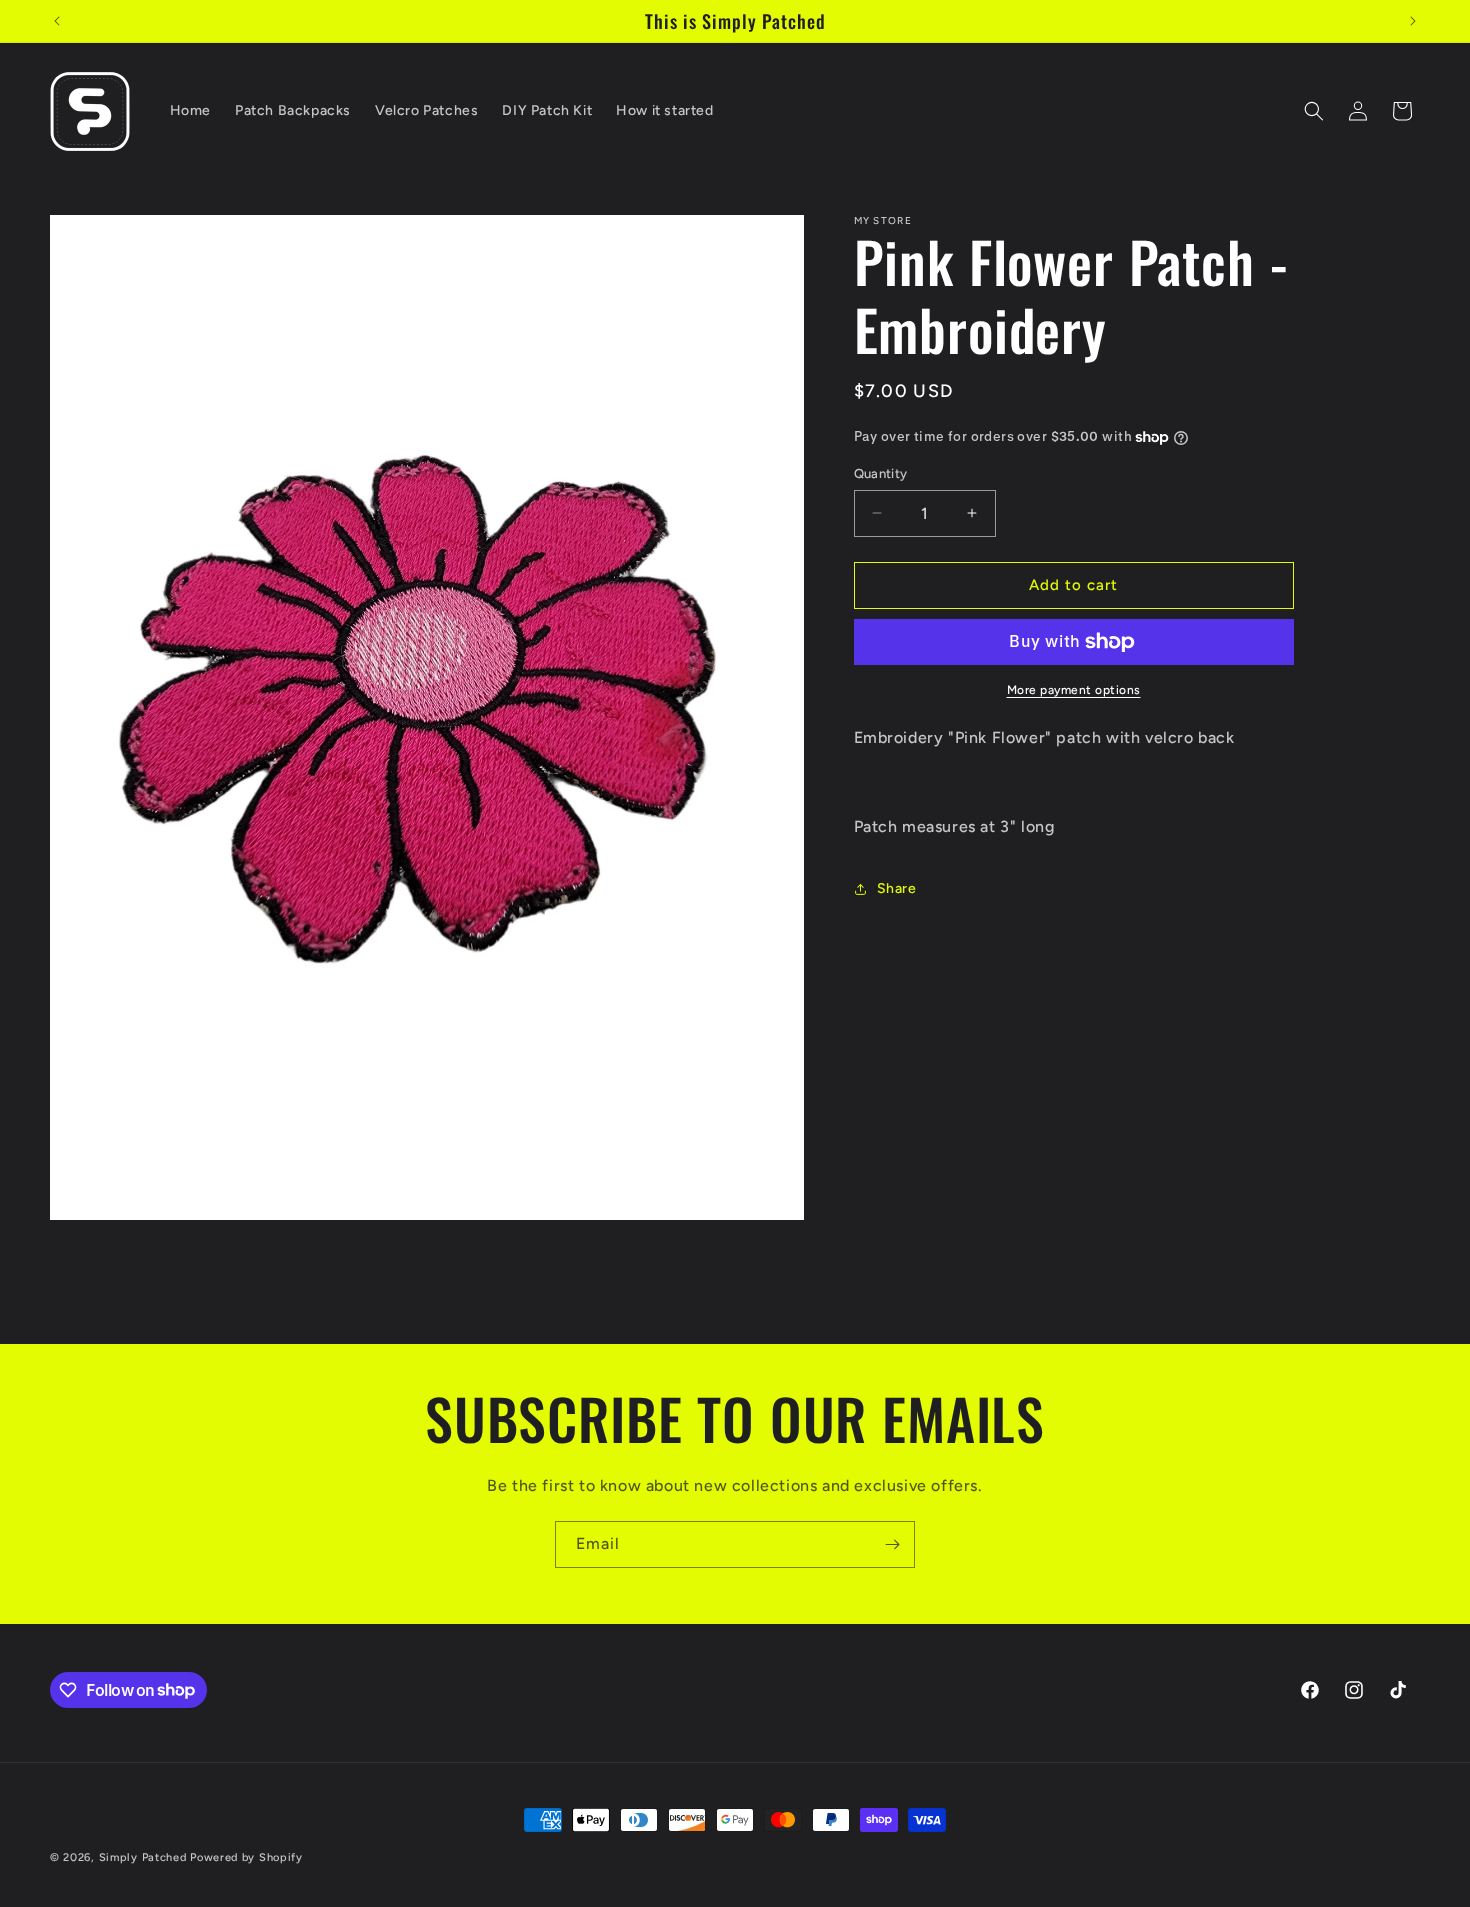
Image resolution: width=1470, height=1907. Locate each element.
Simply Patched (143, 1857)
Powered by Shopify (246, 1857)
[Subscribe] (892, 1544)
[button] (1314, 111)
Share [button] (897, 889)
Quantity (881, 473)
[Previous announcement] (57, 21)
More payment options (1074, 690)
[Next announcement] (1413, 21)
